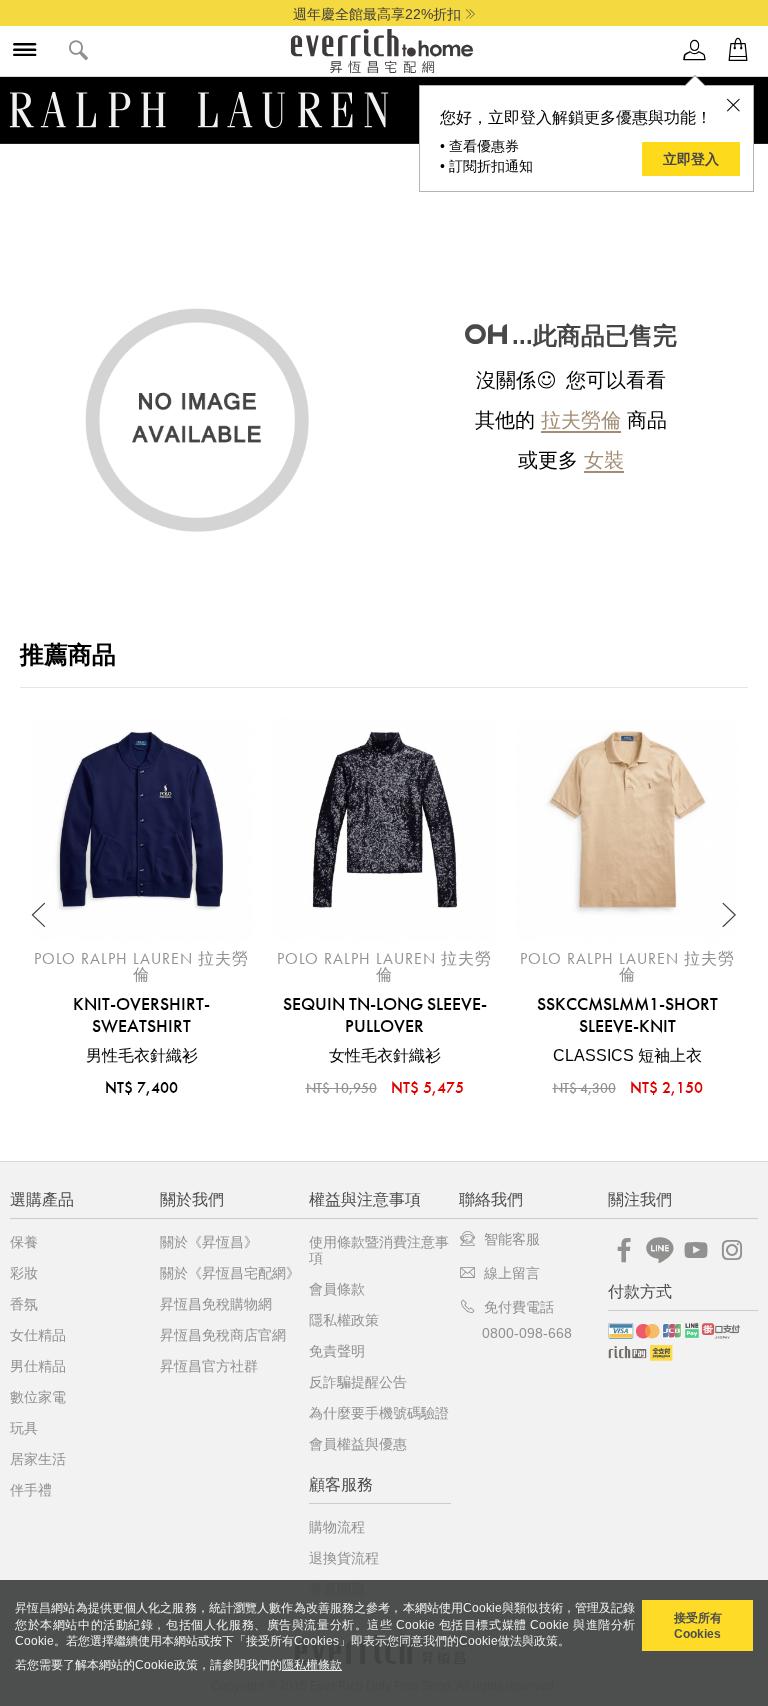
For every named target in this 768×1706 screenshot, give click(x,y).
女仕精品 (38, 1335)
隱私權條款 (312, 1665)
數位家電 (38, 1397)
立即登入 (691, 159)
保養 (24, 1242)
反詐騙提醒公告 (358, 1382)
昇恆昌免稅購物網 (216, 1304)
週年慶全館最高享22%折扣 (377, 14)
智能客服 (512, 1239)
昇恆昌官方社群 (209, 1366)
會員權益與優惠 (358, 1444)
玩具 (24, 1428)
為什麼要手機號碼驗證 (379, 1413)
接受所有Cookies (698, 1626)
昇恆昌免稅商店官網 (223, 1335)
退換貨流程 (344, 1558)
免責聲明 (337, 1351)
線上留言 (512, 1273)
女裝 (604, 460)
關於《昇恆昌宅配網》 (230, 1273)
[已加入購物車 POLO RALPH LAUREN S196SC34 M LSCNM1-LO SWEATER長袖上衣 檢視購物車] (738, 50)
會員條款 (337, 1289)
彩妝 (24, 1273)
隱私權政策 (344, 1320)
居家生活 (38, 1459)
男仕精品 (38, 1366)
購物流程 (337, 1527)
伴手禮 (31, 1490)
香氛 (24, 1304)
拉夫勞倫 (581, 420)
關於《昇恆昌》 (209, 1242)
